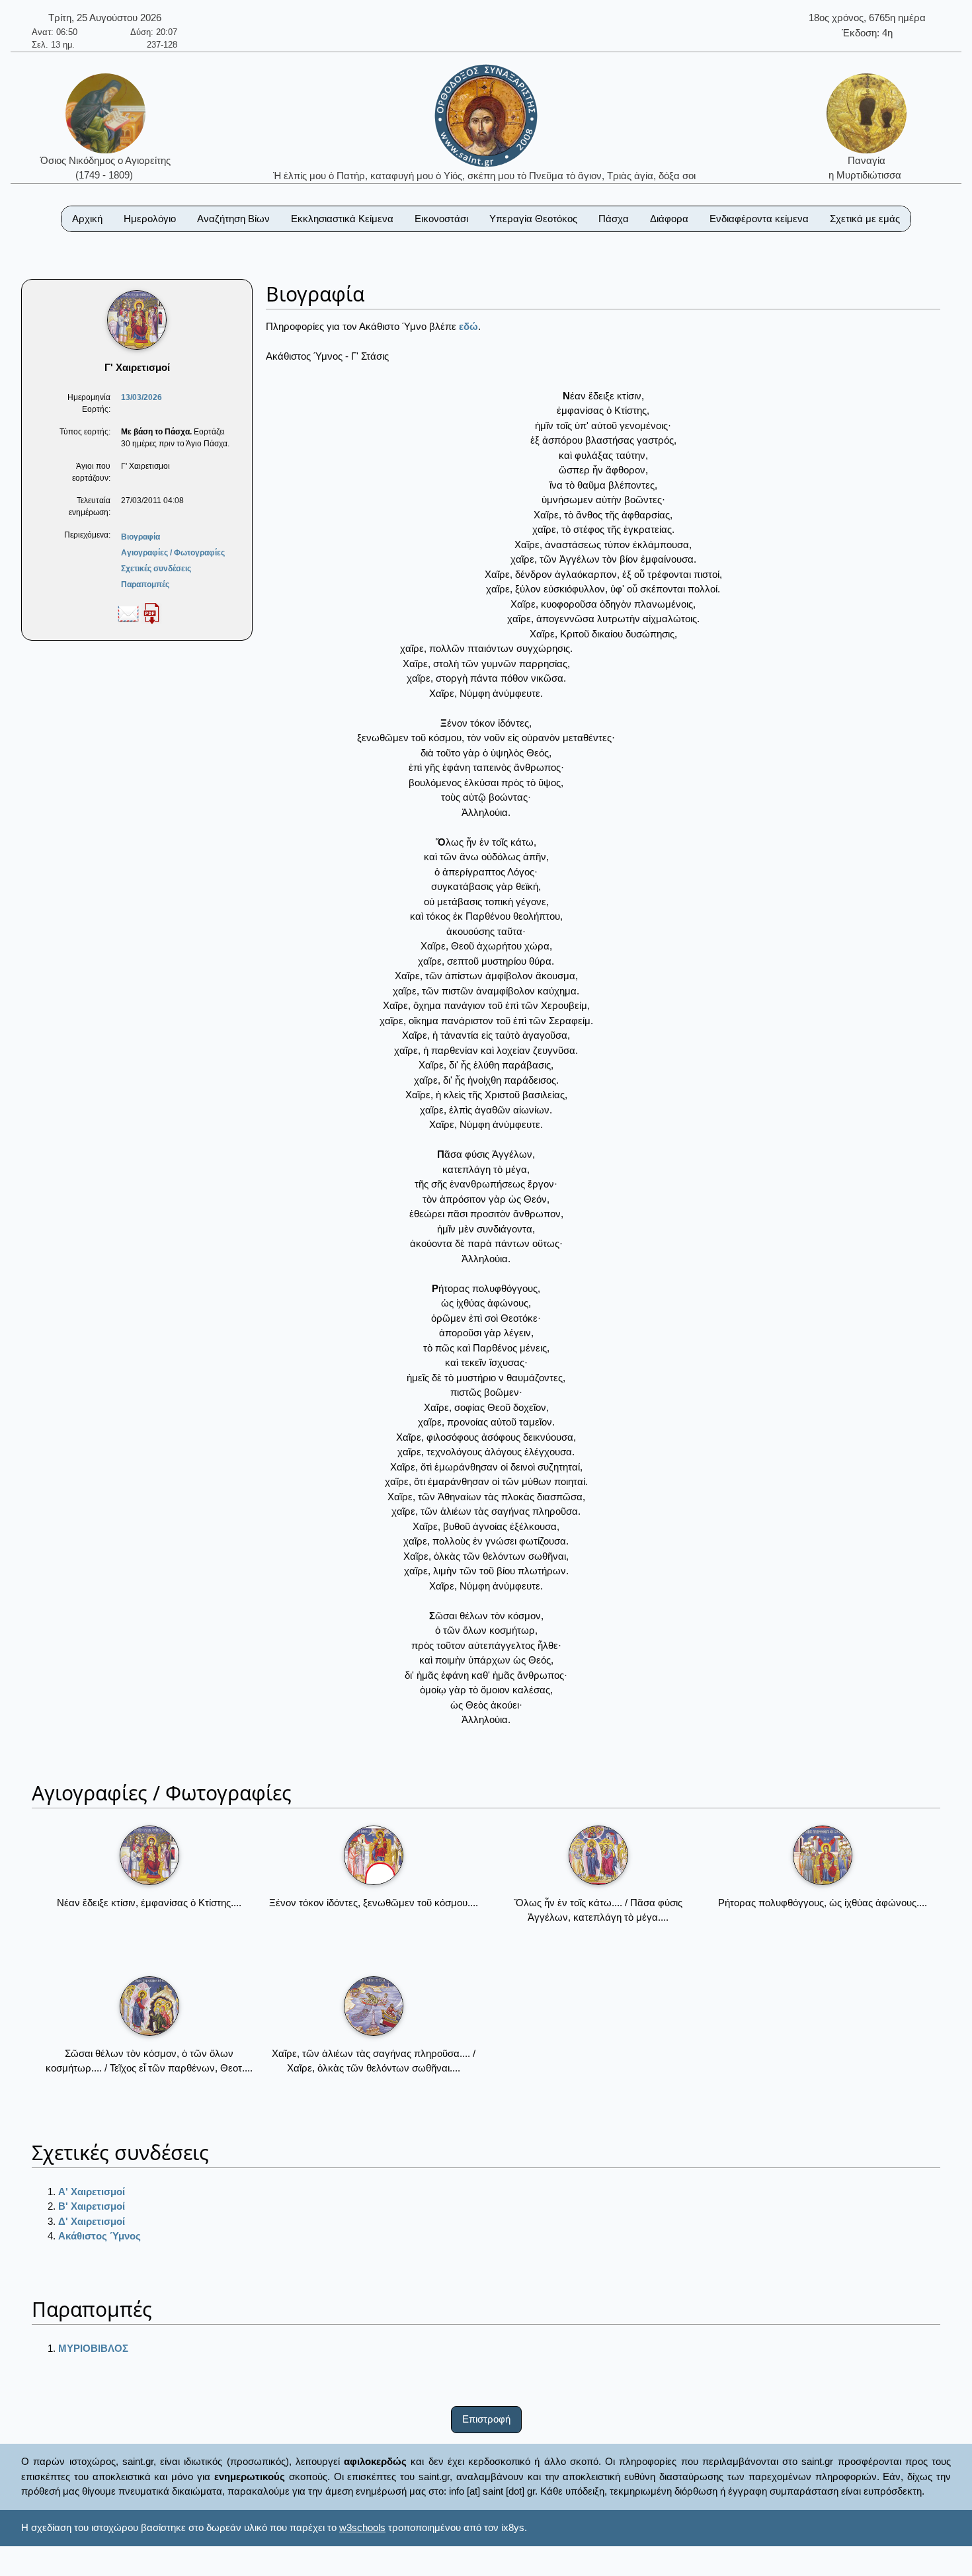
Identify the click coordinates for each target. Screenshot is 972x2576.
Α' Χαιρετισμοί (92, 2192)
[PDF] (151, 613)
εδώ (468, 326)
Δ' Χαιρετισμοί (92, 2221)
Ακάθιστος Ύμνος (100, 2236)
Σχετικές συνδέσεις (156, 569)
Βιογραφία (141, 537)
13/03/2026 (142, 397)
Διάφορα (669, 219)
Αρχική (87, 219)
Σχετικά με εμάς (865, 219)
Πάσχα (614, 219)
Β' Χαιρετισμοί (92, 2206)
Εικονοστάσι (441, 219)
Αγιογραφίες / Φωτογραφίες (173, 553)
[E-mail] (128, 613)
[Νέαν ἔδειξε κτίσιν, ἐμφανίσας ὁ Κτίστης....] (149, 1855)
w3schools (362, 2527)
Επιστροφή (486, 2419)
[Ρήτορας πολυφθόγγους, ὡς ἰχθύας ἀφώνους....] (823, 1855)
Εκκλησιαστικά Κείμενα (342, 219)
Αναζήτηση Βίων (233, 219)
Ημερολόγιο (150, 219)
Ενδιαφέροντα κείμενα (759, 219)
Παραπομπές (145, 584)
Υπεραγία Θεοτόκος (533, 219)
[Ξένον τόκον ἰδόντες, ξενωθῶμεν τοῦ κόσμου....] (374, 1855)
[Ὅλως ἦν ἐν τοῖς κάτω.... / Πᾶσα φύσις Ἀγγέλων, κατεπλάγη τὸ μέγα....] (598, 1855)
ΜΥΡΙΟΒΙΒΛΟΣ (93, 2348)
